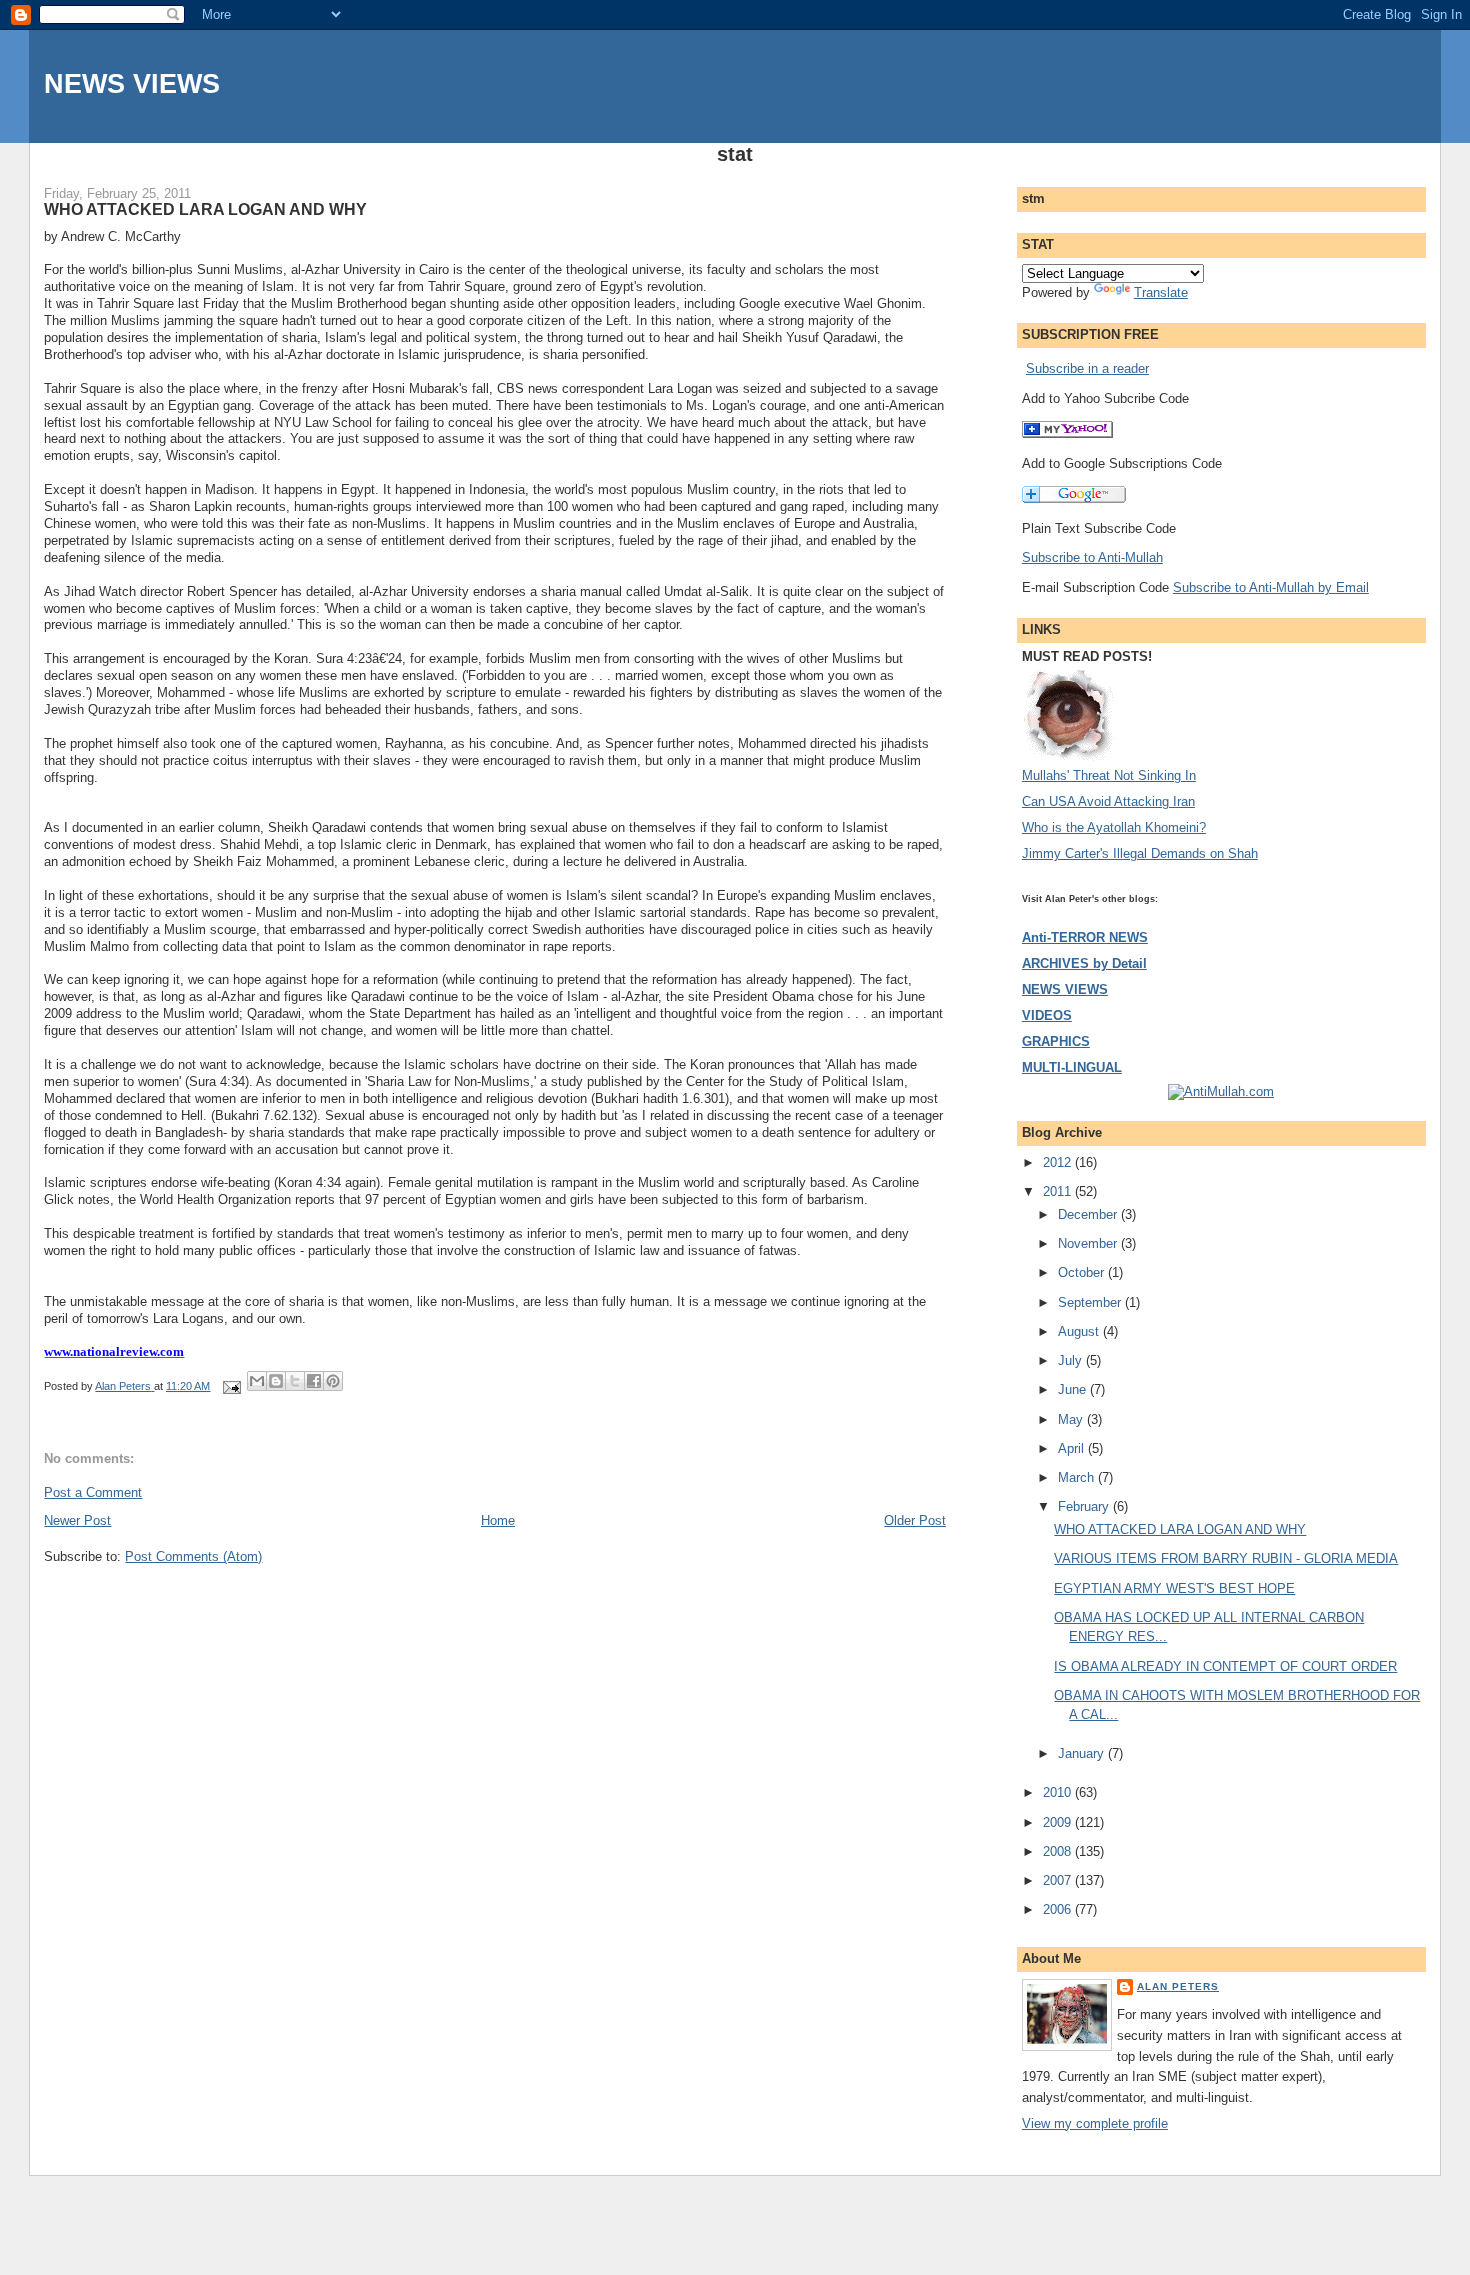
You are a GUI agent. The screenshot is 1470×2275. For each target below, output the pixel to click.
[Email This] (257, 1381)
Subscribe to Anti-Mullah (1092, 557)
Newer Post (77, 1520)
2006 (1059, 1909)
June (1074, 1389)
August (1080, 1331)
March (1078, 1477)
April (1073, 1448)
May (1072, 1419)
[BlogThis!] (276, 1381)
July (1072, 1360)
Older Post (915, 1520)
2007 (1059, 1880)
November (1089, 1243)
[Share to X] (295, 1381)
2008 (1059, 1851)
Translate (1161, 292)
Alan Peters (1178, 1986)
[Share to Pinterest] (333, 1381)
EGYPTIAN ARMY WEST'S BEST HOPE (1174, 1588)
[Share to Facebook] (314, 1381)
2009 (1059, 1822)
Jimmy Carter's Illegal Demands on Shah (1140, 853)
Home (498, 1520)
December (1089, 1214)
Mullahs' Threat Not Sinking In (1109, 775)
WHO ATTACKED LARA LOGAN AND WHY (1180, 1529)
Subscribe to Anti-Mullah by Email (1271, 587)
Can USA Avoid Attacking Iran (1108, 801)
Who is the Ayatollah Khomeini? (1114, 827)
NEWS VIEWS (132, 83)
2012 (1059, 1162)
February (1085, 1506)
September (1091, 1302)
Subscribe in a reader (1087, 368)
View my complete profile (1095, 2123)
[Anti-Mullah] (1067, 433)
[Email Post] (230, 1386)
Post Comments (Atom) (193, 1556)
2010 (1059, 1792)
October (1083, 1272)
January (1083, 1753)
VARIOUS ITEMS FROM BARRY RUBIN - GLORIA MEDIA (1226, 1558)
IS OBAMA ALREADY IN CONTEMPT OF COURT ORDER (1225, 1666)
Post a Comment (93, 1492)
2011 (1059, 1191)
